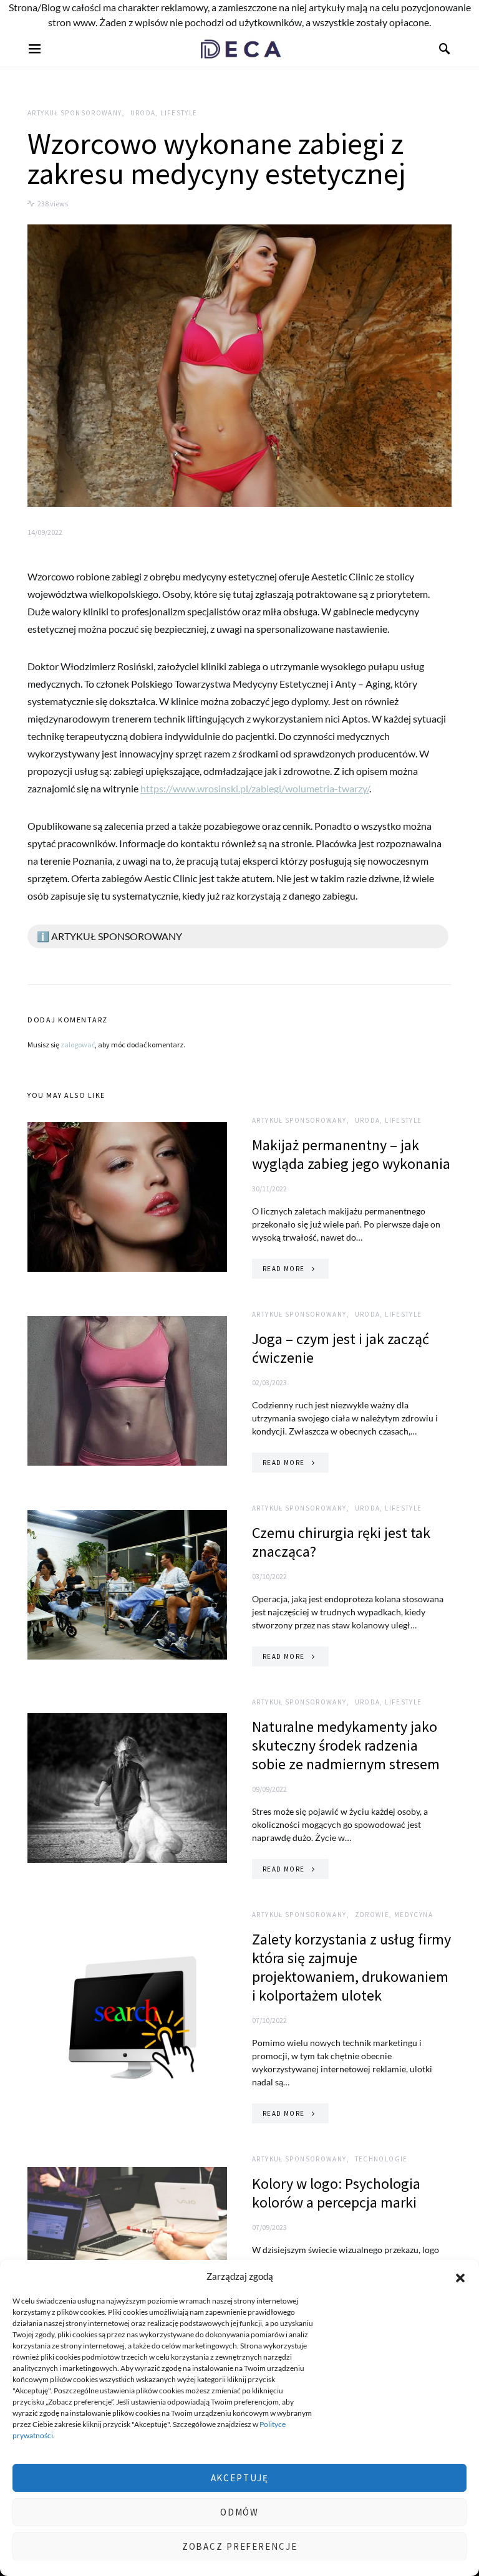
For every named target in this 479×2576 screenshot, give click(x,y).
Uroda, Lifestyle (164, 113)
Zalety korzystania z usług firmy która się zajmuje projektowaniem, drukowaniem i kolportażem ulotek (351, 1967)
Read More (283, 1269)
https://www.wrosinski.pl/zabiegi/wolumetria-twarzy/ (255, 788)
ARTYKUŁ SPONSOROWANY (75, 113)
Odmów (239, 2512)
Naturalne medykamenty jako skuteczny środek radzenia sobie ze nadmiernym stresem (346, 1745)
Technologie (381, 2159)
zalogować (78, 1045)
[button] (460, 2276)
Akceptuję (240, 2478)
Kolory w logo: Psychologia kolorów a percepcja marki (336, 2193)
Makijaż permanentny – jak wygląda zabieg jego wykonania (351, 1154)
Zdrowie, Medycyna (394, 1915)
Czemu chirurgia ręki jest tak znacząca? (341, 1542)
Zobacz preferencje (240, 2546)
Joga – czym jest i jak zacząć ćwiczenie (341, 1348)
